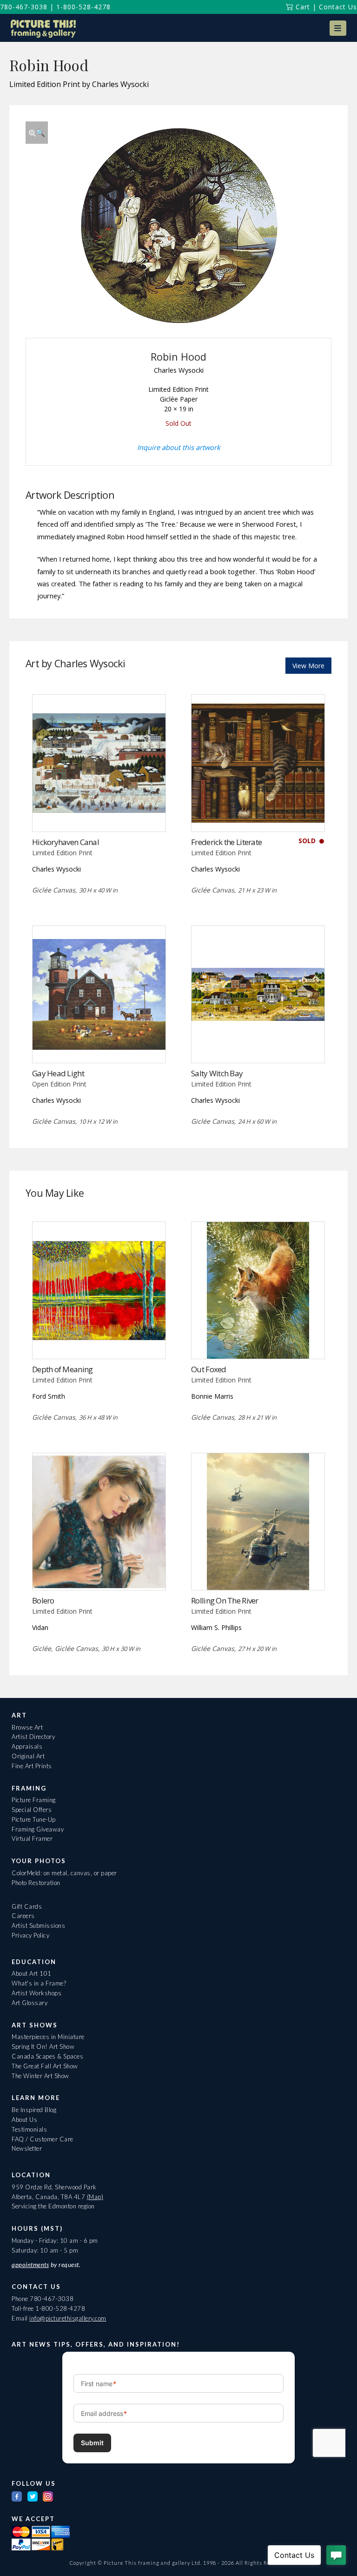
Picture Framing (34, 1800)
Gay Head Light (58, 1073)
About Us (24, 2120)
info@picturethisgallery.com (68, 2318)
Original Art (28, 1756)
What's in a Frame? (39, 1983)
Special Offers (32, 1810)
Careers (23, 1916)
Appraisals (27, 1746)
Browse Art (27, 1727)
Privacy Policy (30, 1935)
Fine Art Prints (32, 1766)
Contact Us (338, 7)
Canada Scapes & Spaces (47, 2056)
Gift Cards (27, 1906)
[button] (338, 28)
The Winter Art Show (40, 2076)
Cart (302, 7)
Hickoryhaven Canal (66, 842)
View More (308, 666)
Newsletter (27, 2148)
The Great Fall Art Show (45, 2066)
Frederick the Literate (226, 842)
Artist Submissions (38, 1925)
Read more (99, 812)
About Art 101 (32, 1973)
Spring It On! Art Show (43, 2046)
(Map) (95, 2197)
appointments (30, 2265)
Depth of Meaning (62, 1369)
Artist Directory (33, 1737)
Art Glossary (30, 2003)
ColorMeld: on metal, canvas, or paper (64, 1873)
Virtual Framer (32, 1838)
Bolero (43, 1600)
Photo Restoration (36, 1883)
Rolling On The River (225, 1600)
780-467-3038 (24, 7)
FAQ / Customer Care (43, 2139)
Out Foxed (208, 1369)
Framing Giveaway (38, 1829)
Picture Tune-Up (34, 1819)
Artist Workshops (36, 1993)
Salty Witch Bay (217, 1073)
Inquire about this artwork (179, 447)
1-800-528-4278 (83, 7)
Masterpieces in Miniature (48, 2037)
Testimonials (29, 2129)
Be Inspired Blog (34, 2110)
